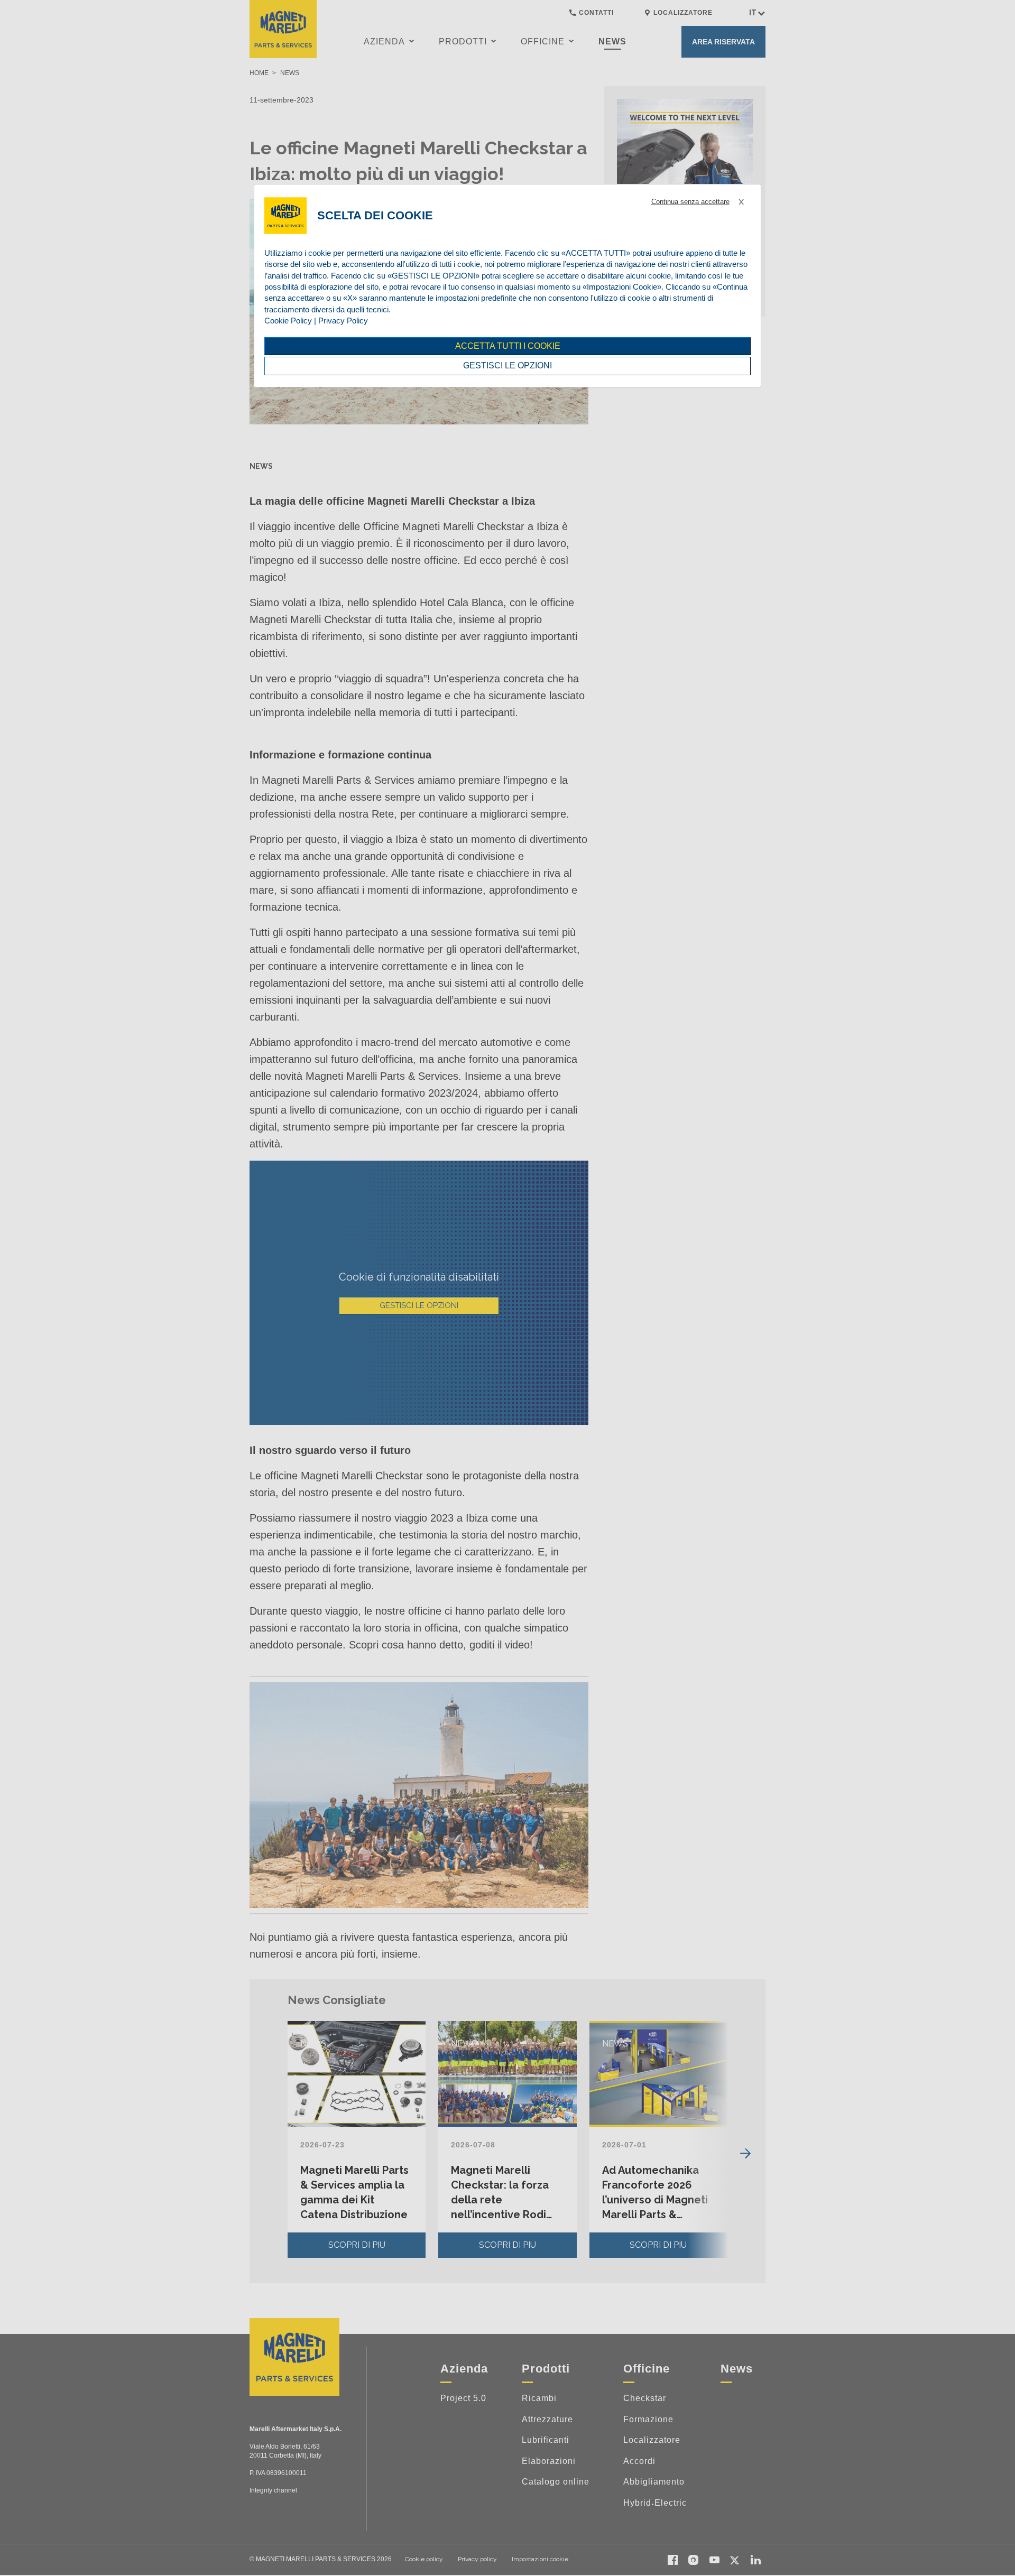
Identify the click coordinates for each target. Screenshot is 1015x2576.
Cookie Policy (288, 321)
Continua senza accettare (690, 202)
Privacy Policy (343, 321)
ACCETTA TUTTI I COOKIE (508, 346)
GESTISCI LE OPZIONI (508, 365)
